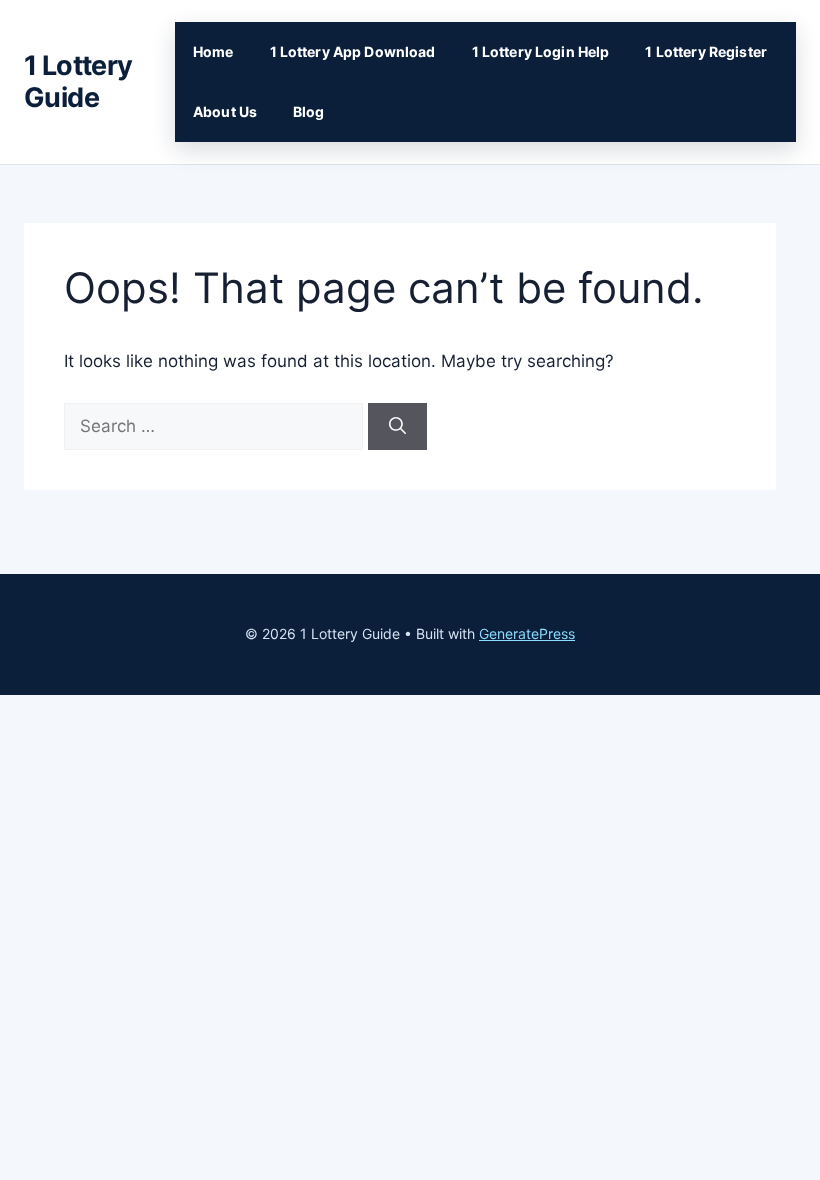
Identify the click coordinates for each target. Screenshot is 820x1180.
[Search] (397, 427)
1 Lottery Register (706, 51)
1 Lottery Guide (78, 81)
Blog (309, 111)
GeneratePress (527, 633)
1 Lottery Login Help (541, 51)
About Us (225, 111)
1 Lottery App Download (353, 51)
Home (213, 51)
